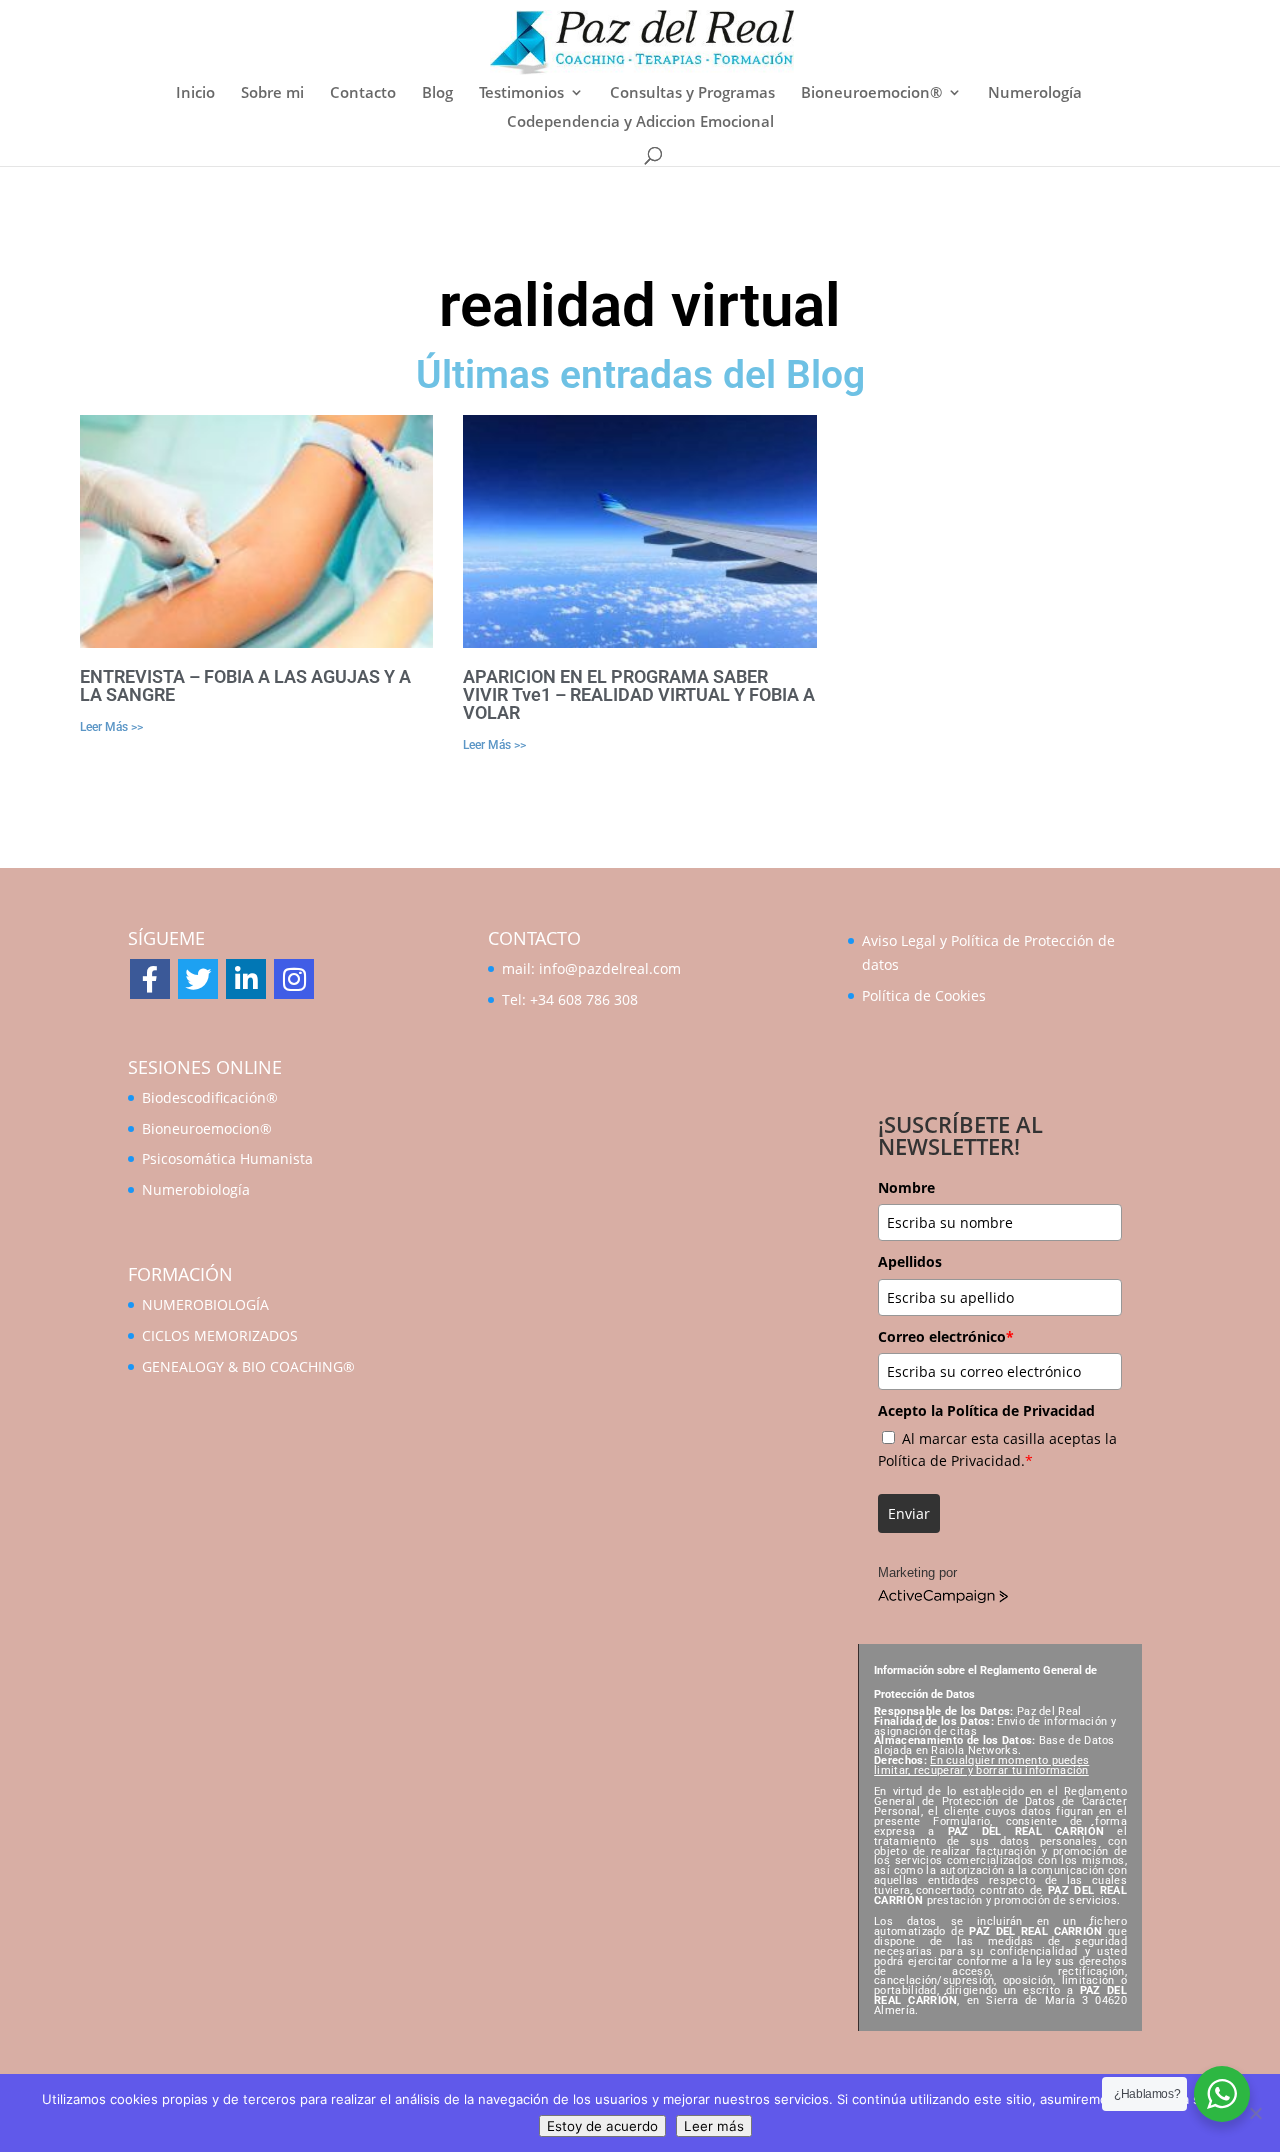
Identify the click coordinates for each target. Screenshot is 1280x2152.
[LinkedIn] (246, 979)
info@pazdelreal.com (610, 968)
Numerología (1035, 93)
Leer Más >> (111, 727)
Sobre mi (272, 93)
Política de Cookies (924, 995)
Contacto (363, 93)
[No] (1255, 2113)
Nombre (906, 1187)
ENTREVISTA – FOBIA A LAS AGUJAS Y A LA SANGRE (245, 685)
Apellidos (910, 1261)
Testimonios (521, 93)
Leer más (714, 2126)
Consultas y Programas (692, 93)
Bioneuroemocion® (871, 93)
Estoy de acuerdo (602, 2126)
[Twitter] (198, 979)
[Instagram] (294, 979)
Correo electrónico (946, 1336)
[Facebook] (150, 979)
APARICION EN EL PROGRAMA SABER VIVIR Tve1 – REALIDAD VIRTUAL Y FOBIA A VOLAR (639, 694)
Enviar (909, 1513)
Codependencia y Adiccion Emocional (640, 122)
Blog (437, 93)
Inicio (195, 93)
